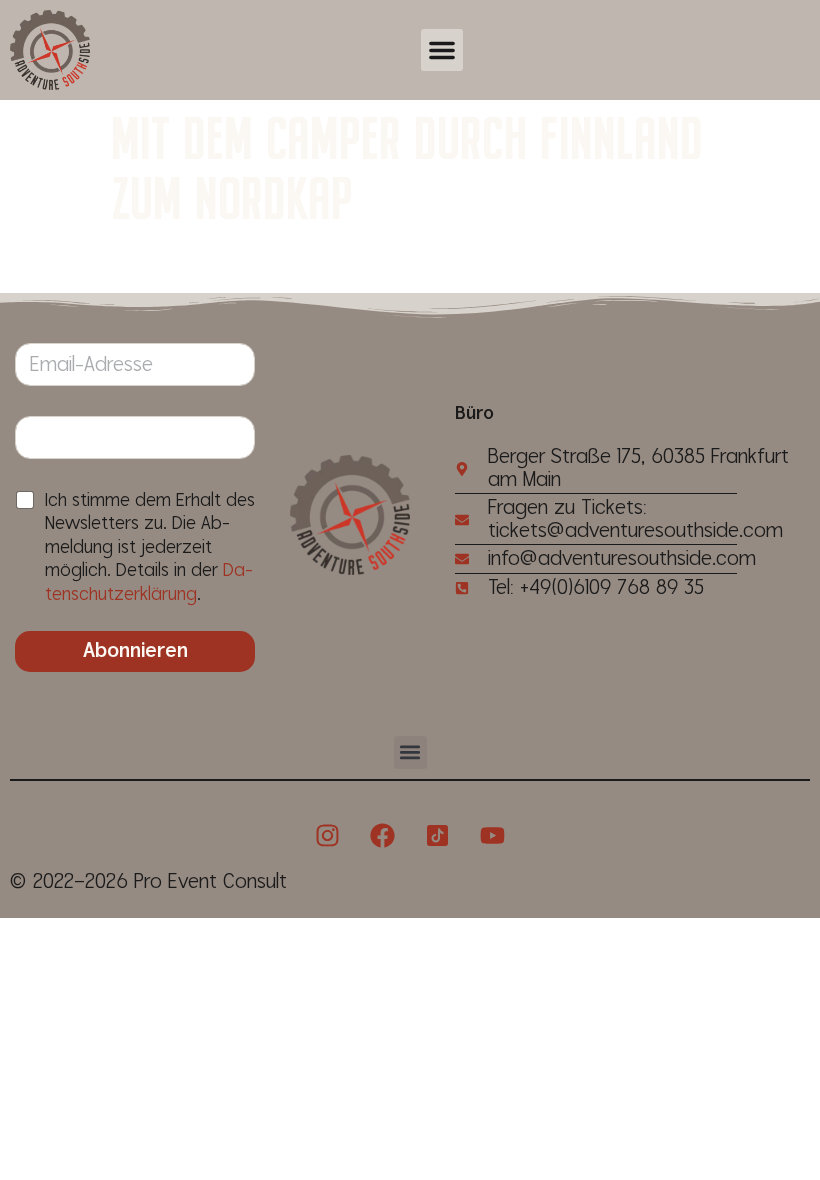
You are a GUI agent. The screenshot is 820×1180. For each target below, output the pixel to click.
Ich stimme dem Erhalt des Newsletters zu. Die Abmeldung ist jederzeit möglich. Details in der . (150, 547)
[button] (442, 50)
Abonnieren (135, 651)
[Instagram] (328, 836)
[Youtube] (493, 836)
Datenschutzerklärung (149, 582)
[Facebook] (383, 836)
